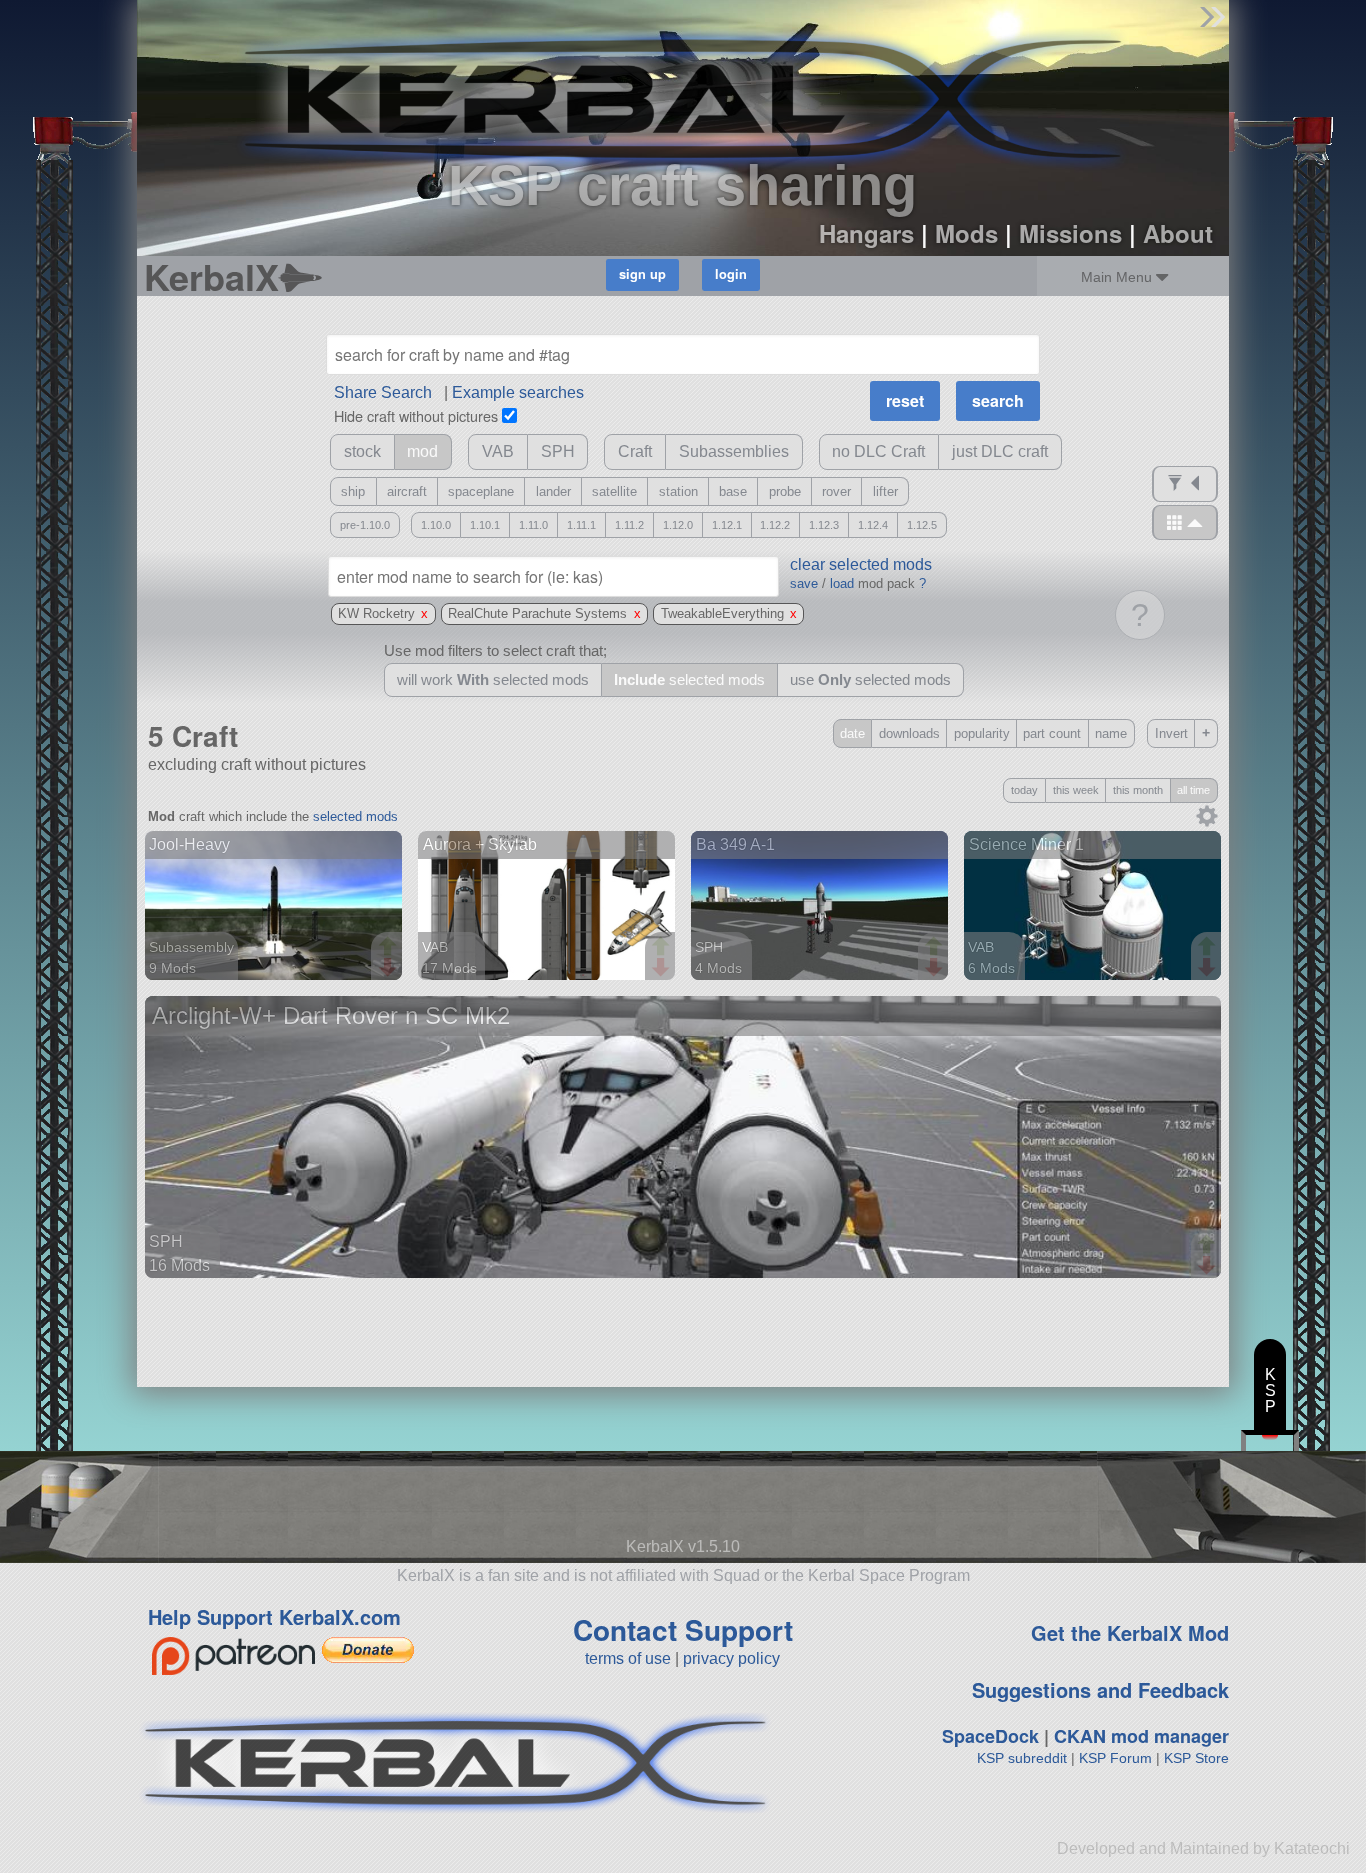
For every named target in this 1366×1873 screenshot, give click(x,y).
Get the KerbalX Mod (1130, 1632)
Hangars (866, 233)
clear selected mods (861, 564)
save (804, 583)
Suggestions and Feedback (1100, 1689)
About (1178, 233)
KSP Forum (1115, 1758)
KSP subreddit (1022, 1758)
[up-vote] (390, 948)
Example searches (518, 392)
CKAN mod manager (1141, 1736)
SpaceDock (990, 1736)
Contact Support (683, 1629)
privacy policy (731, 1658)
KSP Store (1196, 1758)
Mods (966, 233)
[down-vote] (390, 968)
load (842, 583)
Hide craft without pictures (416, 415)
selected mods (355, 816)
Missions (1070, 233)
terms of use (628, 1658)
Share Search (383, 392)
